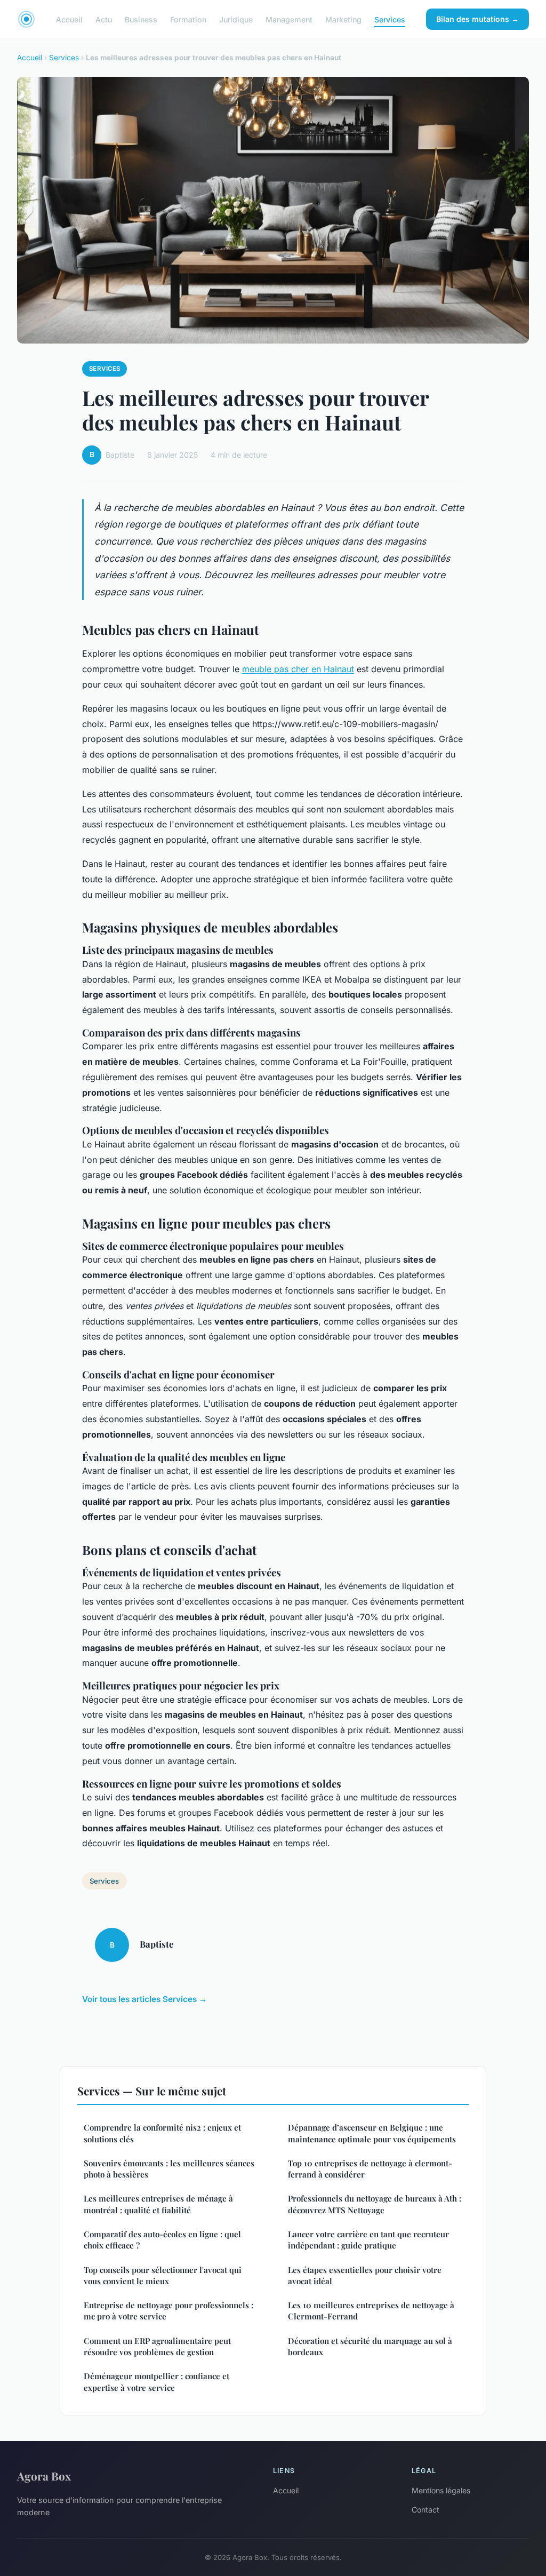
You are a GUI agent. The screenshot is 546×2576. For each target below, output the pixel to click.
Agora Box (44, 2476)
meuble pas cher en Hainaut (298, 669)
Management (289, 19)
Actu (104, 19)
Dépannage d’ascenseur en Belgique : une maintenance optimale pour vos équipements (372, 2133)
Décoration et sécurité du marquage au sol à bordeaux (370, 2346)
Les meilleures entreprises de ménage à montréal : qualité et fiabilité (158, 2204)
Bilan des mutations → (477, 19)
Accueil (69, 19)
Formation (188, 19)
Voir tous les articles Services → (144, 1999)
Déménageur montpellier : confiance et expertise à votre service (156, 2382)
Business (141, 19)
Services (390, 19)
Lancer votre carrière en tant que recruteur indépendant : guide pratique (368, 2240)
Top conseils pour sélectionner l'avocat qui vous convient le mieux (163, 2275)
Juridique (236, 19)
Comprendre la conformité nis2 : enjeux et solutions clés (162, 2133)
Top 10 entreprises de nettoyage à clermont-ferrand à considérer (370, 2169)
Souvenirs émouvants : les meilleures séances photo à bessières (169, 2169)
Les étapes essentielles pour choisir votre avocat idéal (365, 2275)
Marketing (343, 19)
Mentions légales (441, 2490)
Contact (425, 2510)
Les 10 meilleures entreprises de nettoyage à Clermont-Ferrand (371, 2311)
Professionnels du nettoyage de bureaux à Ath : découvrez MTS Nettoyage (375, 2204)
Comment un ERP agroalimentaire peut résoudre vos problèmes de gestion (157, 2346)
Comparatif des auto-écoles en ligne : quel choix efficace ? (162, 2240)
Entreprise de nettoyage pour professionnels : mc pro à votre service (168, 2311)
